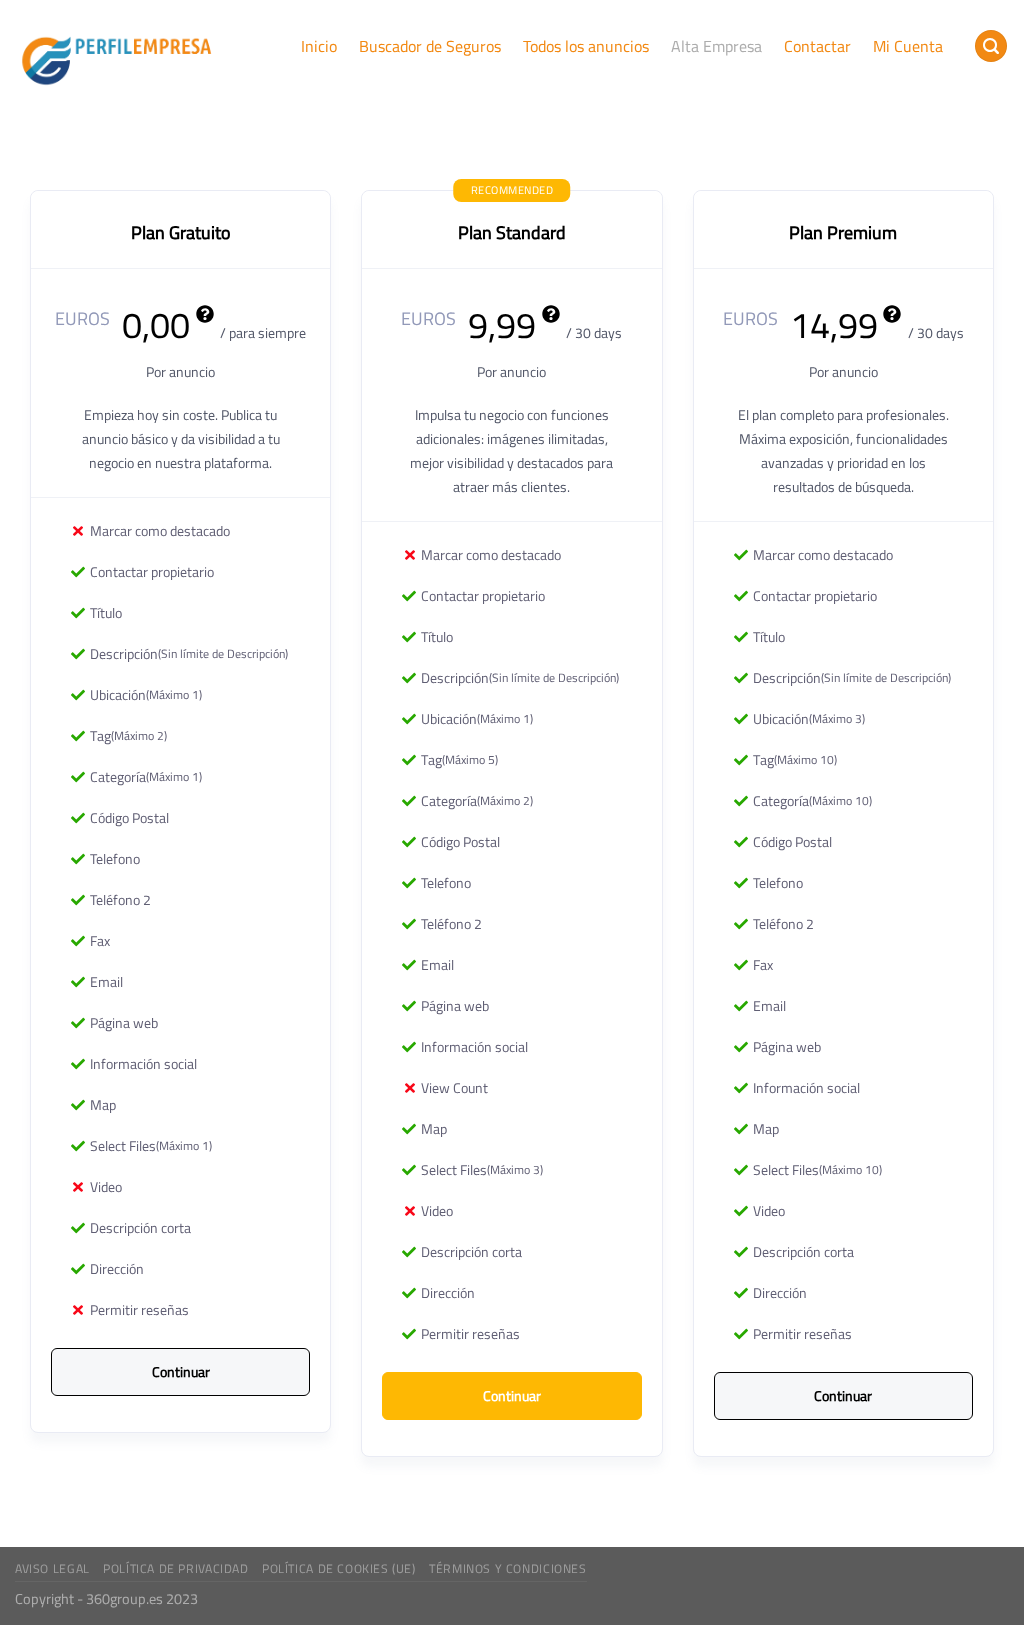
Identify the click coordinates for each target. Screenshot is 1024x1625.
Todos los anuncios (586, 46)
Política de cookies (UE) (339, 1568)
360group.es (124, 1598)
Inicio (319, 46)
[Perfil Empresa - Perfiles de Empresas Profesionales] (117, 57)
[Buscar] (991, 46)
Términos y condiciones (507, 1568)
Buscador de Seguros (430, 46)
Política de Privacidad (175, 1568)
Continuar (181, 1372)
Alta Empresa (716, 46)
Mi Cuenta (908, 46)
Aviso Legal (52, 1568)
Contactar (817, 46)
